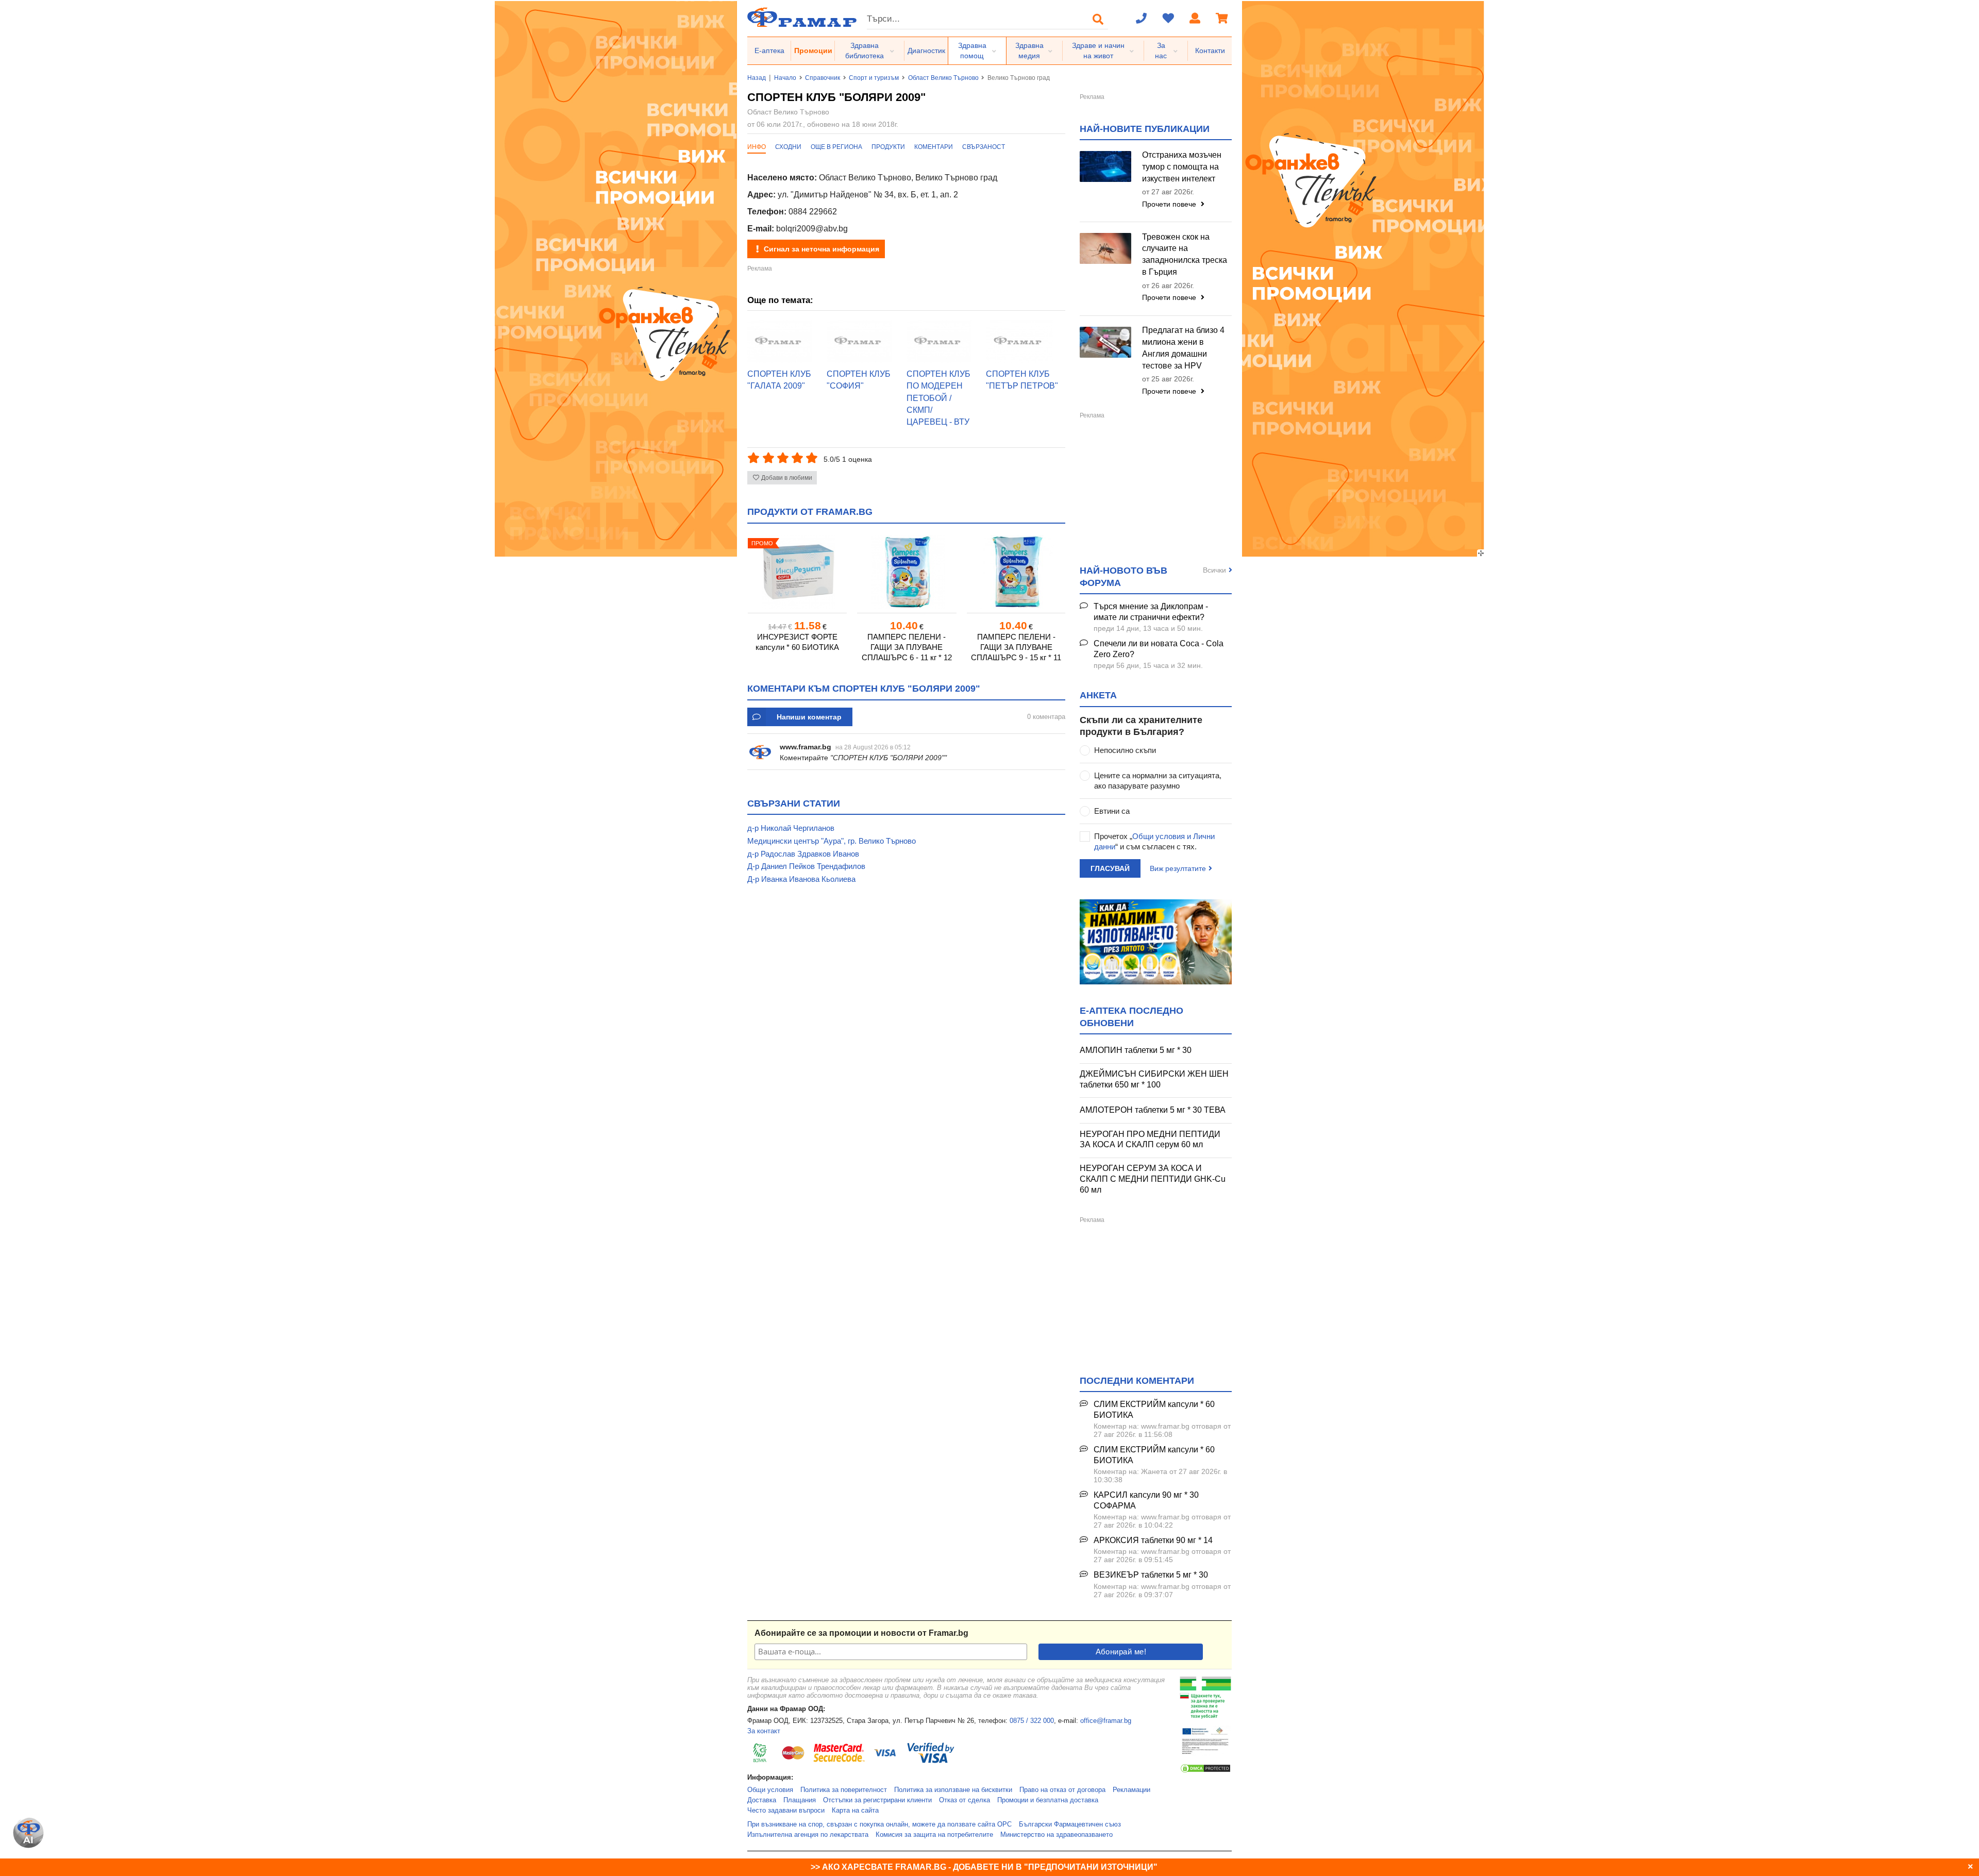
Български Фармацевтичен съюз (1070, 1824)
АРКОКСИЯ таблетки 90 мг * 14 (1153, 1540)
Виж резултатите (1178, 868)
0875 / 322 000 (1032, 1721)
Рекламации (1131, 1790)
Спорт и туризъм (874, 78)
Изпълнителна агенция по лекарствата (808, 1835)
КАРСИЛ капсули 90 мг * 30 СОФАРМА (1146, 1500)
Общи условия (770, 1790)
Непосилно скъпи (1125, 750)
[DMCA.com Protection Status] (1205, 1771)
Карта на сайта (855, 1811)
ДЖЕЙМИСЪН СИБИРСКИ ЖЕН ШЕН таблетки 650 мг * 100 (1154, 1079)
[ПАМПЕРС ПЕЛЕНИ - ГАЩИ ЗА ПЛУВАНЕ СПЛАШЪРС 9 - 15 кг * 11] (1016, 572)
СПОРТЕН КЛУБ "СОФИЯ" (859, 380)
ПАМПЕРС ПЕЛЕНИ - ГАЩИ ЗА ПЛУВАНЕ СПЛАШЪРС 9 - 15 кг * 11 (1016, 647)
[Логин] (1195, 19)
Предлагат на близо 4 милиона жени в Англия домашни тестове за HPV (1183, 348)
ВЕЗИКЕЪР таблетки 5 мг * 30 (1151, 1575)
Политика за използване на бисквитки (953, 1790)
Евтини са (1112, 811)
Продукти (888, 147)
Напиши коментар (809, 717)
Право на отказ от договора (1062, 1790)
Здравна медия (1029, 51)
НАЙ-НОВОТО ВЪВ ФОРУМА (1123, 576)
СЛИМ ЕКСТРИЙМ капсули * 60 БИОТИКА (1154, 1410)
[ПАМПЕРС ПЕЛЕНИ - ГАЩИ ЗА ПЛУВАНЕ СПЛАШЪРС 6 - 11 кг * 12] (907, 572)
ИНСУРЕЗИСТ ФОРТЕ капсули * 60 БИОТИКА (797, 642)
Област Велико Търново (943, 78)
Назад (757, 78)
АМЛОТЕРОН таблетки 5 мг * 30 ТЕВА (1153, 1110)
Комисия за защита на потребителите (934, 1835)
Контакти (1210, 51)
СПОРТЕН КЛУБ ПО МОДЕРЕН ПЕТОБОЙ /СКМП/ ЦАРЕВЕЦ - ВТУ (938, 398)
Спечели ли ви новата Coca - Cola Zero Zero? (1159, 649)
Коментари (934, 147)
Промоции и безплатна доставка (1048, 1800)
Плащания (800, 1800)
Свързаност (984, 147)
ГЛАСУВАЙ (1110, 868)
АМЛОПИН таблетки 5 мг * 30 (1136, 1050)
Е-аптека (769, 51)
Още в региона (836, 147)
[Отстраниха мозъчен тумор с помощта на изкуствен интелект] (1105, 166)
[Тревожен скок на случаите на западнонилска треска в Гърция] (1105, 248)
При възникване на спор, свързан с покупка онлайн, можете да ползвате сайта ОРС (879, 1824)
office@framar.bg (1106, 1721)
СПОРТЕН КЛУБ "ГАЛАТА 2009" (779, 380)
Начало (785, 78)
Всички (1214, 570)
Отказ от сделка (965, 1800)
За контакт (764, 1731)
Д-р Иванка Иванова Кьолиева (801, 879)
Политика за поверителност (844, 1790)
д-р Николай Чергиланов (791, 828)
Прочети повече (1170, 204)
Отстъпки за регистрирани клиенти (877, 1800)
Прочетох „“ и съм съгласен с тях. (1154, 841)
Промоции (813, 51)
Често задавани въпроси (786, 1811)
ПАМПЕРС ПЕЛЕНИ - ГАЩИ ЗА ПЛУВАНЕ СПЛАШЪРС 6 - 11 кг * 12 (907, 647)
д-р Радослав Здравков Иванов (803, 854)
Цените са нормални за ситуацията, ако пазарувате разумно (1158, 781)
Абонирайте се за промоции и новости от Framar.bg (861, 1633)
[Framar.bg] (802, 18)
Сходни (788, 147)
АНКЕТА (1098, 695)
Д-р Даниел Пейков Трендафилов (806, 866)
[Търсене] (1098, 19)
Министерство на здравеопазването (1056, 1835)
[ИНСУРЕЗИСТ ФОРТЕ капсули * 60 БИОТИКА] (797, 572)
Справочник (823, 78)
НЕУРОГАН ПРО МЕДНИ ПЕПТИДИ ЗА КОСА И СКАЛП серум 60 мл (1150, 1140)
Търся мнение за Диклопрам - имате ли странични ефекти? (1151, 612)
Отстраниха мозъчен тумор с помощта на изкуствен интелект (1182, 167)
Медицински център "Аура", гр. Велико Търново (832, 841)
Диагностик (926, 51)
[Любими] (1168, 19)
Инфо (757, 147)
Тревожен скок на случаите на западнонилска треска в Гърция (1185, 255)
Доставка (762, 1800)
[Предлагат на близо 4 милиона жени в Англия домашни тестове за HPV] (1105, 342)
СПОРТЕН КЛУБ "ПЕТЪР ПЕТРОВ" (1022, 380)
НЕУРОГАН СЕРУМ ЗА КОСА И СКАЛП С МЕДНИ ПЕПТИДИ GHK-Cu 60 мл (1153, 1179)
